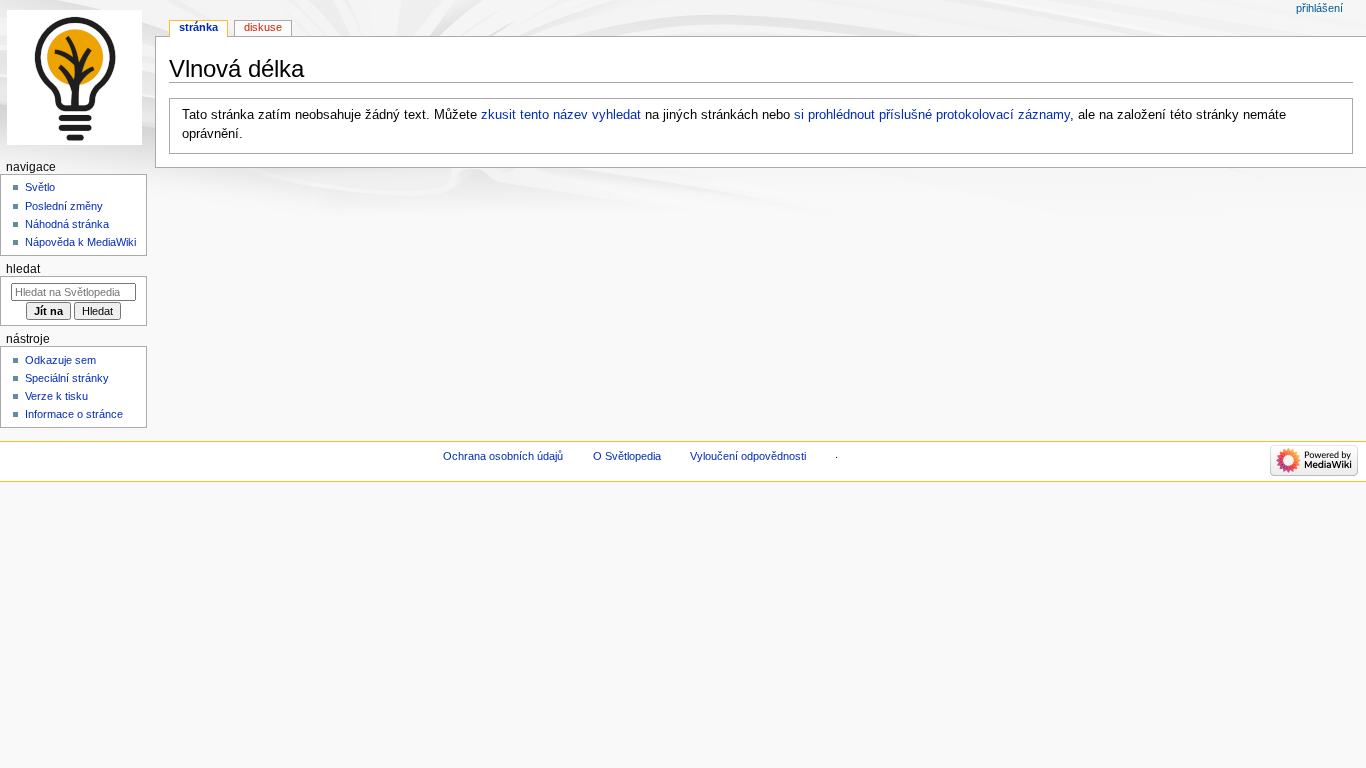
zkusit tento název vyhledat (561, 115)
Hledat (23, 269)
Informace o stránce (74, 414)
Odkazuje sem (60, 360)
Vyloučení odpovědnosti (748, 456)
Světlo (40, 187)
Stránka (198, 27)
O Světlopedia (627, 456)
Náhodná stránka (67, 224)
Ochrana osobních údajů (503, 456)
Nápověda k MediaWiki (80, 242)
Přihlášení (1319, 8)
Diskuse (263, 27)
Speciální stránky (67, 378)
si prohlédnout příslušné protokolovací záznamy (932, 115)
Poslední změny (64, 206)
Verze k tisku (56, 396)
